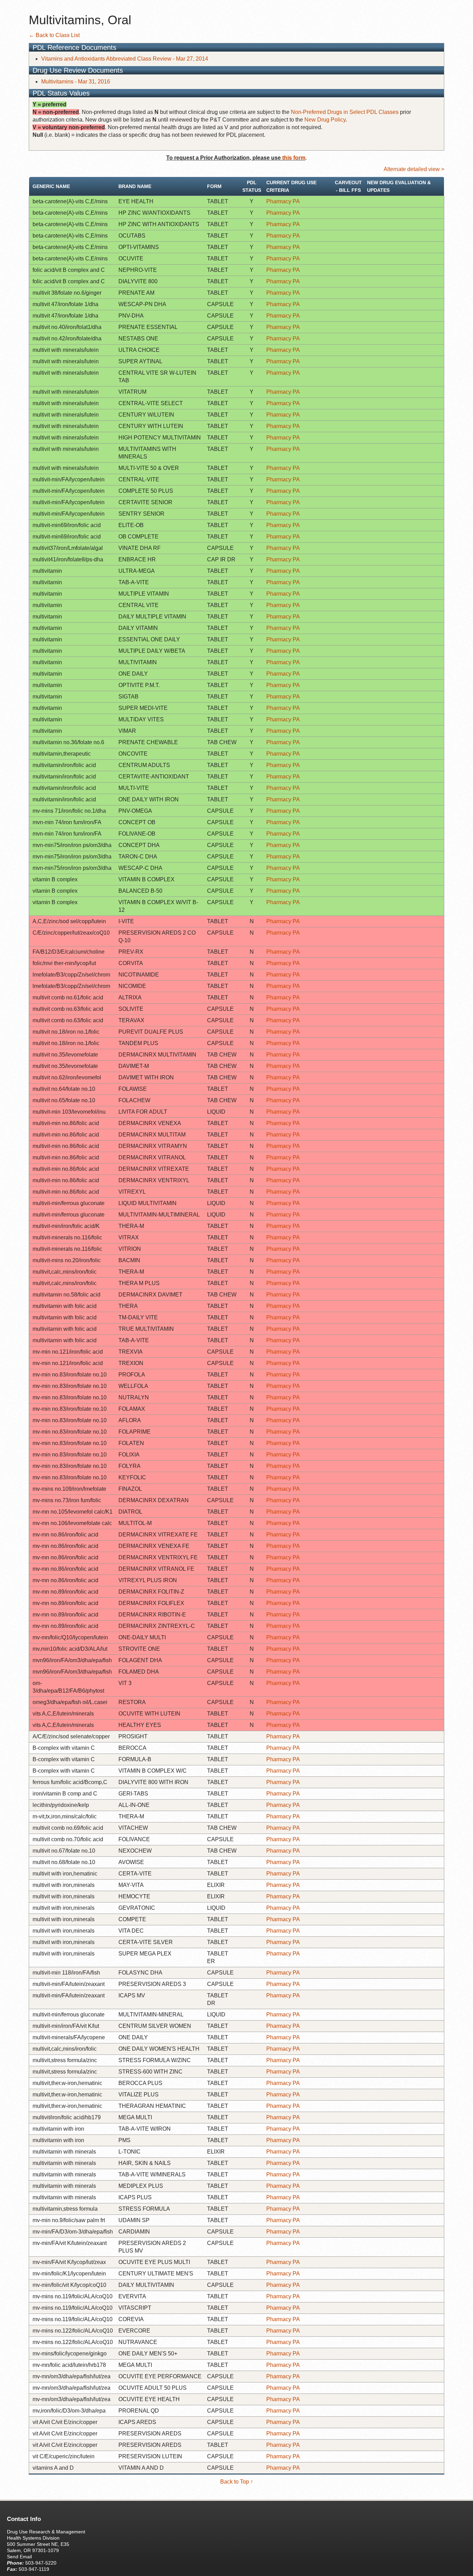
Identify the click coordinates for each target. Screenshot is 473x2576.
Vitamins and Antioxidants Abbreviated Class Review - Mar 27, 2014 (125, 59)
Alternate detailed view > (414, 169)
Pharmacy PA (283, 201)
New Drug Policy (325, 120)
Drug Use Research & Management (46, 2532)
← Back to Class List (54, 35)
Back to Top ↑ (237, 2482)
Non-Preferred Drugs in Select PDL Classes (345, 112)
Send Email (19, 2557)
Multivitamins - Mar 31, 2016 (76, 82)
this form (294, 158)
